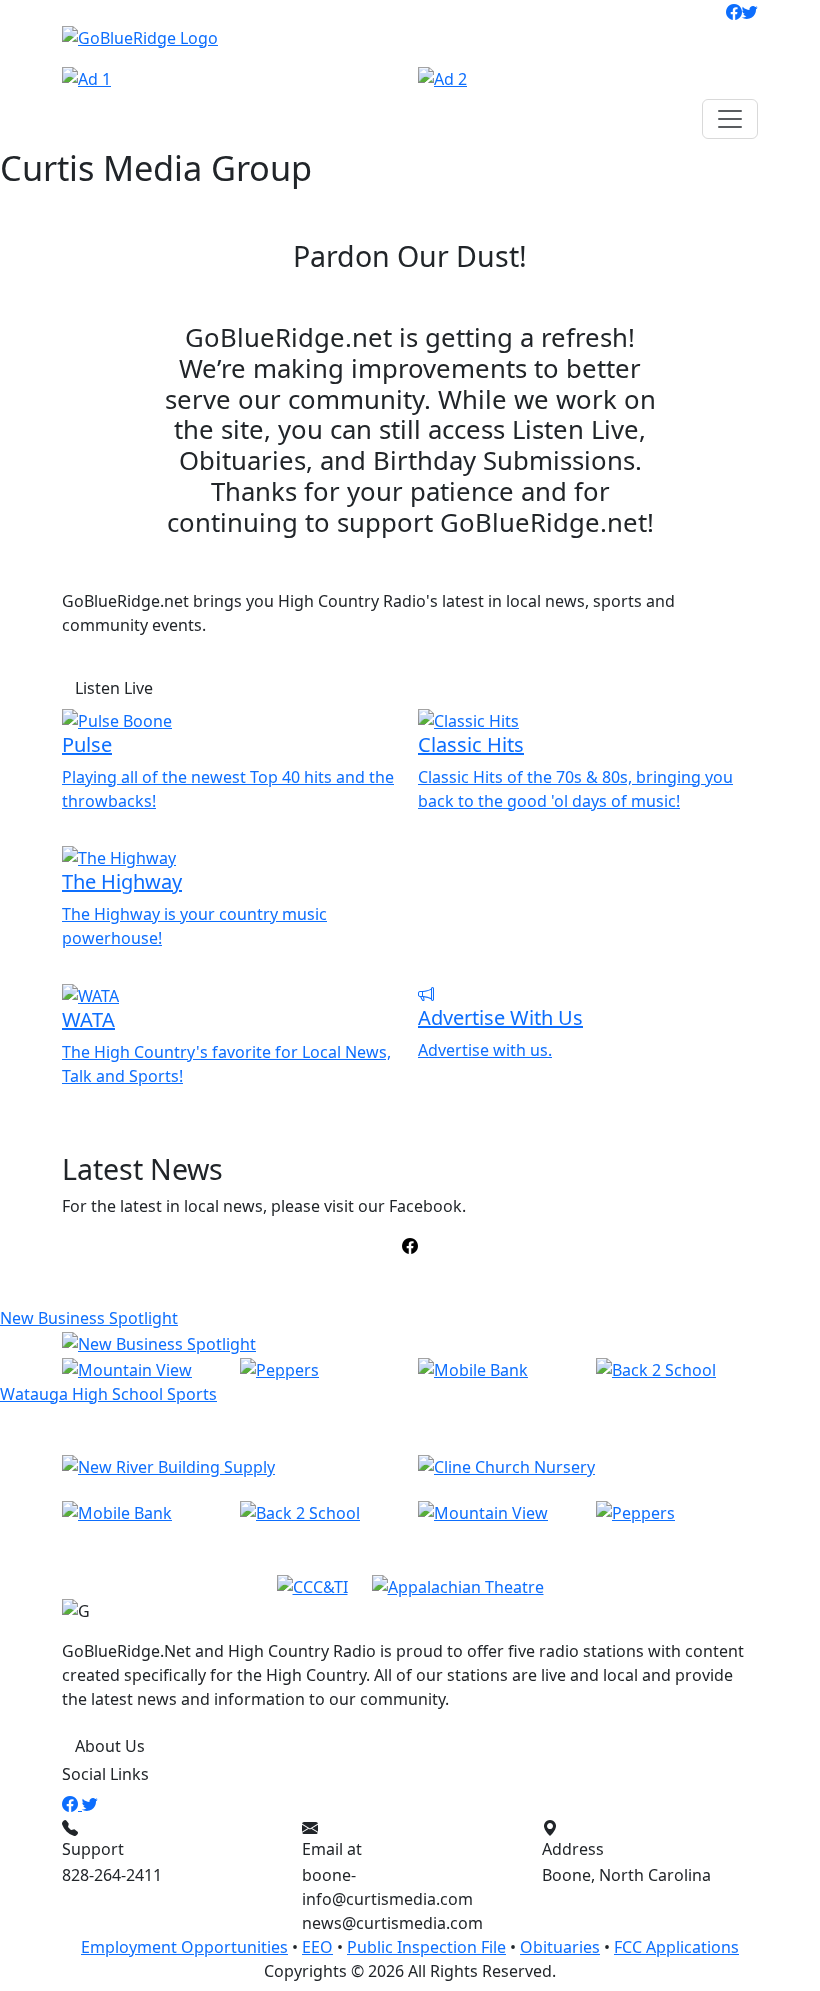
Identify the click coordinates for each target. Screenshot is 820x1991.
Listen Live (114, 688)
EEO (317, 1947)
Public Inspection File (426, 1947)
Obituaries (560, 1947)
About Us (110, 1746)
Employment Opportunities (184, 1947)
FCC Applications (676, 1947)
